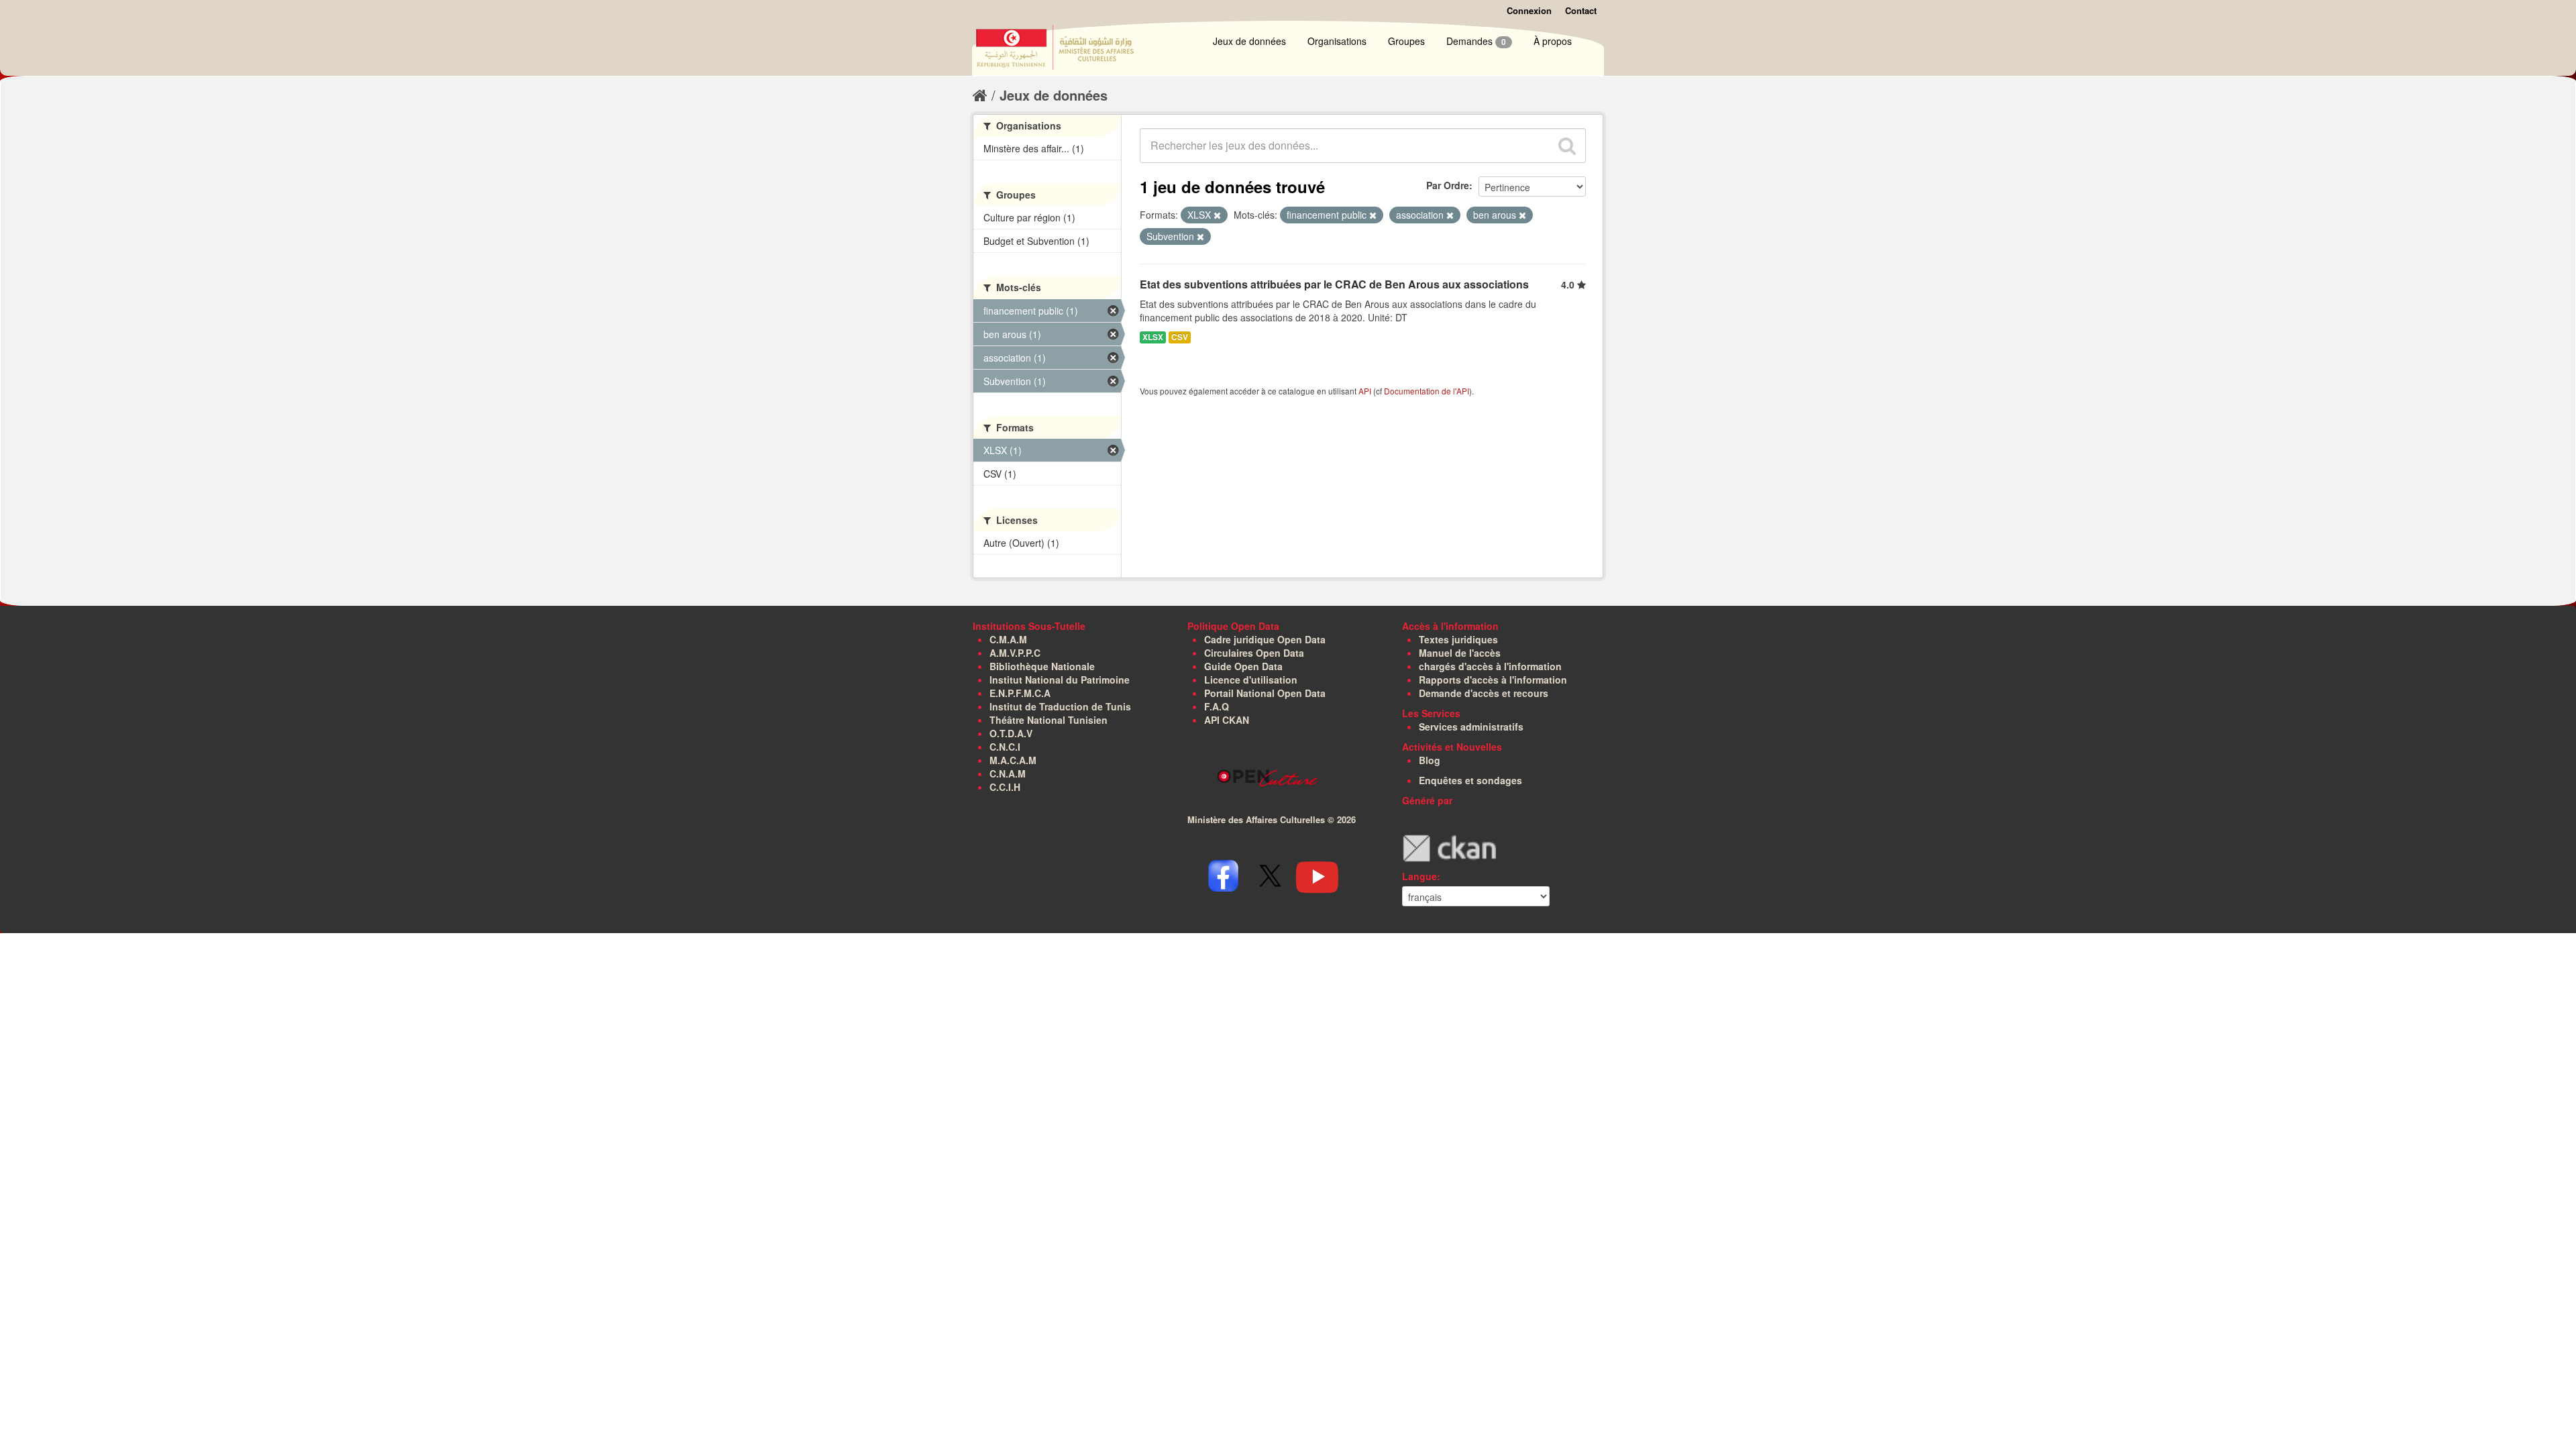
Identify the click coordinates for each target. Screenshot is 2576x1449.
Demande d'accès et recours (1484, 693)
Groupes (1406, 41)
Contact (1581, 10)
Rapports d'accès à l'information (1493, 680)
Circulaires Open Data (1254, 653)
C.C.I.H (1005, 787)
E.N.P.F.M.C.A (1020, 693)
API (1365, 391)
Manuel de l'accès (1460, 653)
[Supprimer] (1217, 215)
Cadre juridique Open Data (1265, 639)
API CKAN (1227, 720)
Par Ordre (1448, 185)
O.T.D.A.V (1011, 733)
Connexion (1529, 10)
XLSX (1153, 337)
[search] (1567, 146)
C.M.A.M (1008, 639)
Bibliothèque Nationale (1042, 666)
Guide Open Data (1243, 666)
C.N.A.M (1008, 773)
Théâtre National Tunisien (1049, 720)
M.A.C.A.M (1013, 760)
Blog (1430, 760)
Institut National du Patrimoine (1060, 680)
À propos (1553, 41)
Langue (1419, 876)
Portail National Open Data (1265, 693)
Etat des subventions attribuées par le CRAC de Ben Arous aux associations (1334, 284)
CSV (1180, 337)
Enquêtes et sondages (1470, 780)
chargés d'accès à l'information (1490, 666)
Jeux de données (1249, 41)
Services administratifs (1471, 727)
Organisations (1337, 41)
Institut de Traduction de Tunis (1060, 706)
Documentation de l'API (1427, 391)
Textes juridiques (1458, 639)
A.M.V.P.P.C (1015, 653)
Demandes (1476, 41)
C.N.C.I (1005, 747)
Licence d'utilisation (1251, 680)
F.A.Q (1217, 706)
